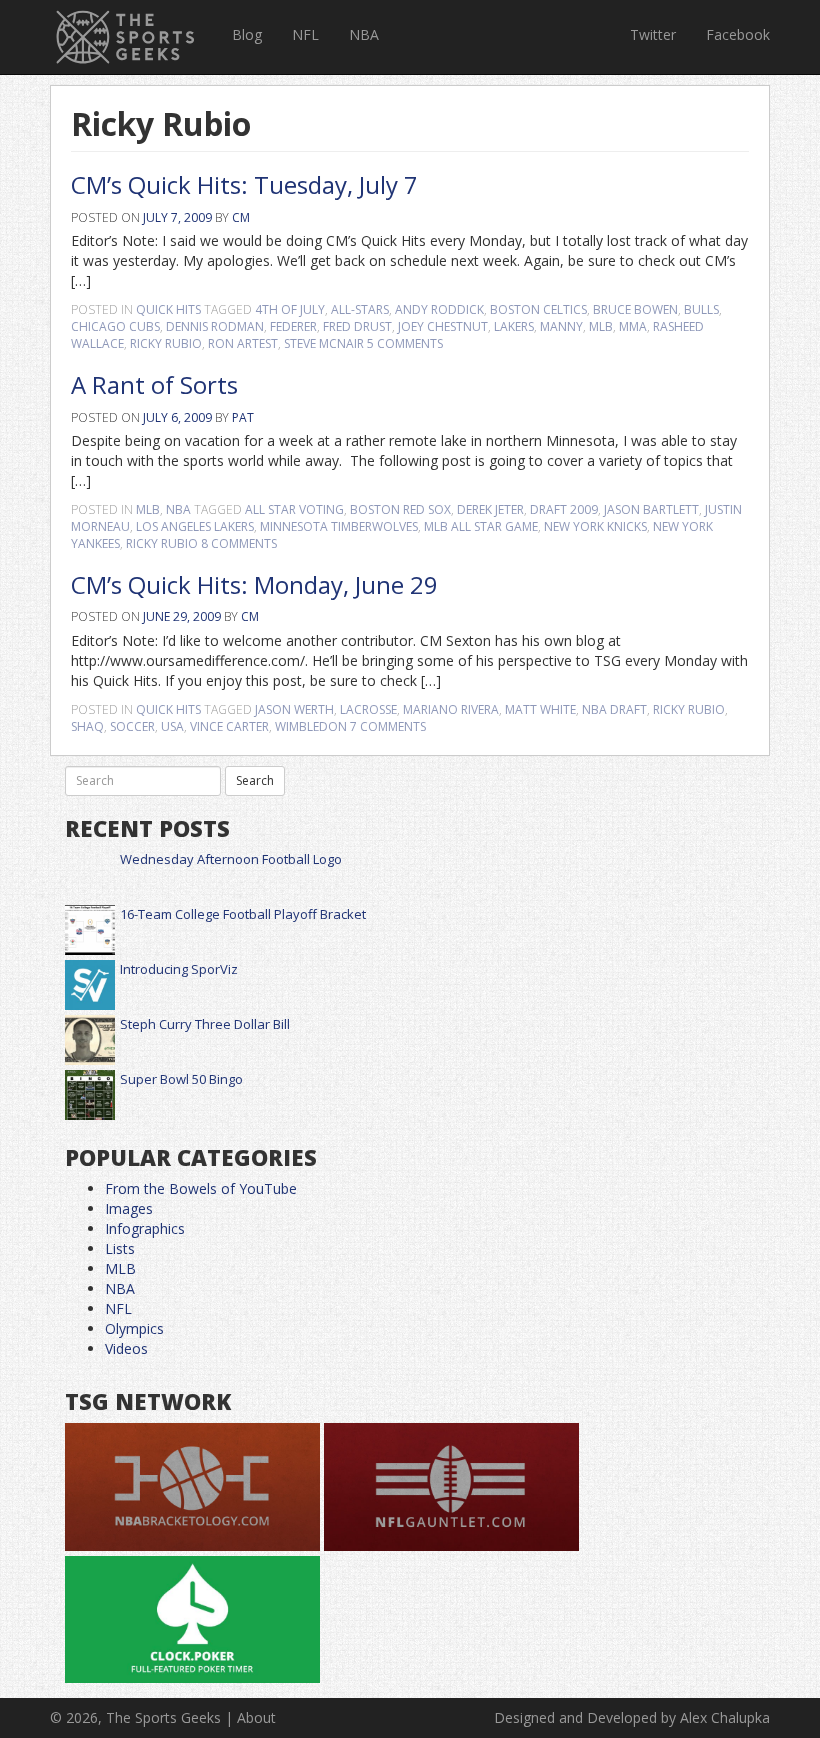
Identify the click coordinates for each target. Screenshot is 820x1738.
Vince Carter (229, 726)
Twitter (653, 34)
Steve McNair (324, 343)
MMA (633, 326)
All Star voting (294, 509)
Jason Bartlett (651, 509)
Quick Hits (168, 309)
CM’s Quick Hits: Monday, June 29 (254, 584)
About (256, 1717)
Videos (126, 1348)
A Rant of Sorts (154, 384)
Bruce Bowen (635, 309)
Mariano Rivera (451, 709)
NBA (364, 34)
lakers (514, 326)
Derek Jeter (490, 509)
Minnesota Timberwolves (339, 526)
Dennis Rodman (215, 326)
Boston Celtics (538, 309)
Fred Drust (357, 326)
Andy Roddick (439, 309)
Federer (293, 326)
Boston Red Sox (400, 509)
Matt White (540, 709)
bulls (701, 309)
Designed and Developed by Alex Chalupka (632, 1717)
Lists (120, 1248)
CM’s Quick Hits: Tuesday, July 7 (244, 184)
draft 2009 (564, 509)
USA (172, 726)
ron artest (243, 343)
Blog (247, 34)
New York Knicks (595, 526)
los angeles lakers (195, 526)
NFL (305, 34)
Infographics (145, 1228)
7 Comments (388, 726)
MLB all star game (481, 526)
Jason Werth (294, 709)
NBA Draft (614, 709)
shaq (87, 726)
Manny (561, 326)
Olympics (134, 1328)
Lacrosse (368, 709)
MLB (601, 326)
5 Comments (405, 343)
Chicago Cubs (115, 326)
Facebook (738, 34)
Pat (243, 417)
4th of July (290, 309)
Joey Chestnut (443, 326)
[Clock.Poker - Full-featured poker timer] (192, 1620)
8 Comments (239, 543)
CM (241, 217)
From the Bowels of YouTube (201, 1188)
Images (129, 1208)
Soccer (132, 726)
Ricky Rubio (166, 343)
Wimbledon (311, 726)
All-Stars (360, 309)
